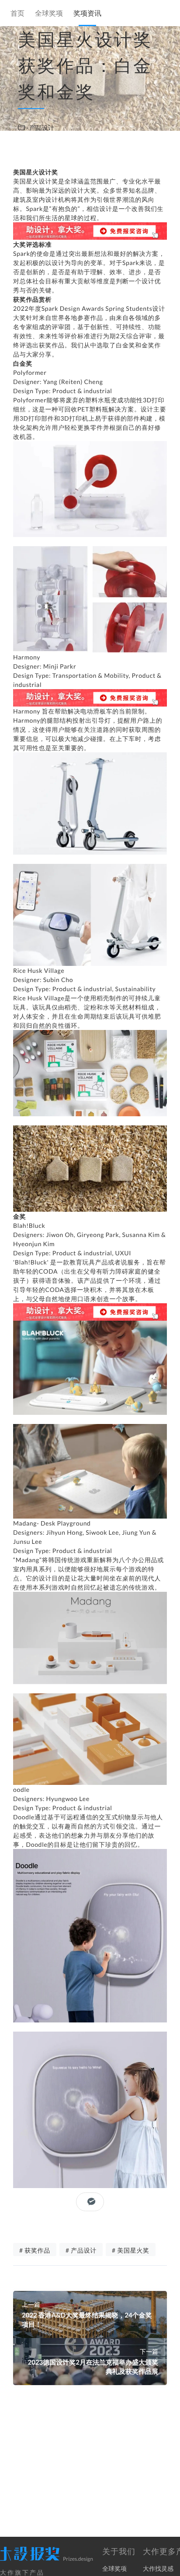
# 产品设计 (81, 2250)
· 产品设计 (40, 127)
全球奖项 (49, 14)
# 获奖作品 (35, 2250)
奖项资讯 (87, 14)
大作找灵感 (158, 2568)
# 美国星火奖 (131, 2250)
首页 (17, 14)
